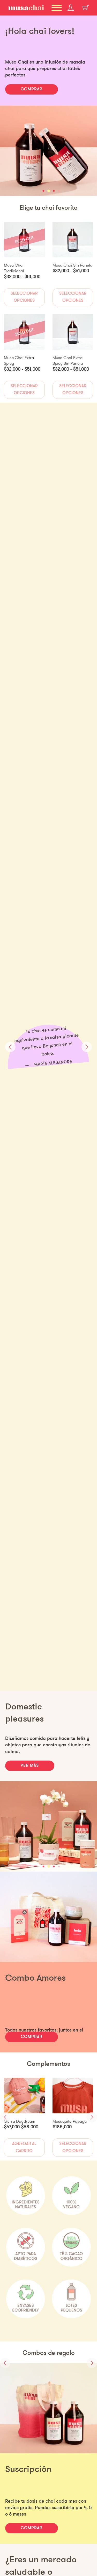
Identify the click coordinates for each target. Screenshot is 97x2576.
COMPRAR (32, 89)
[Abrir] (57, 8)
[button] (43, 191)
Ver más (30, 1766)
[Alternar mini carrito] (86, 8)
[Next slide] (87, 1047)
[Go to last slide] (10, 1047)
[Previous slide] (5, 2363)
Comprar (32, 2037)
